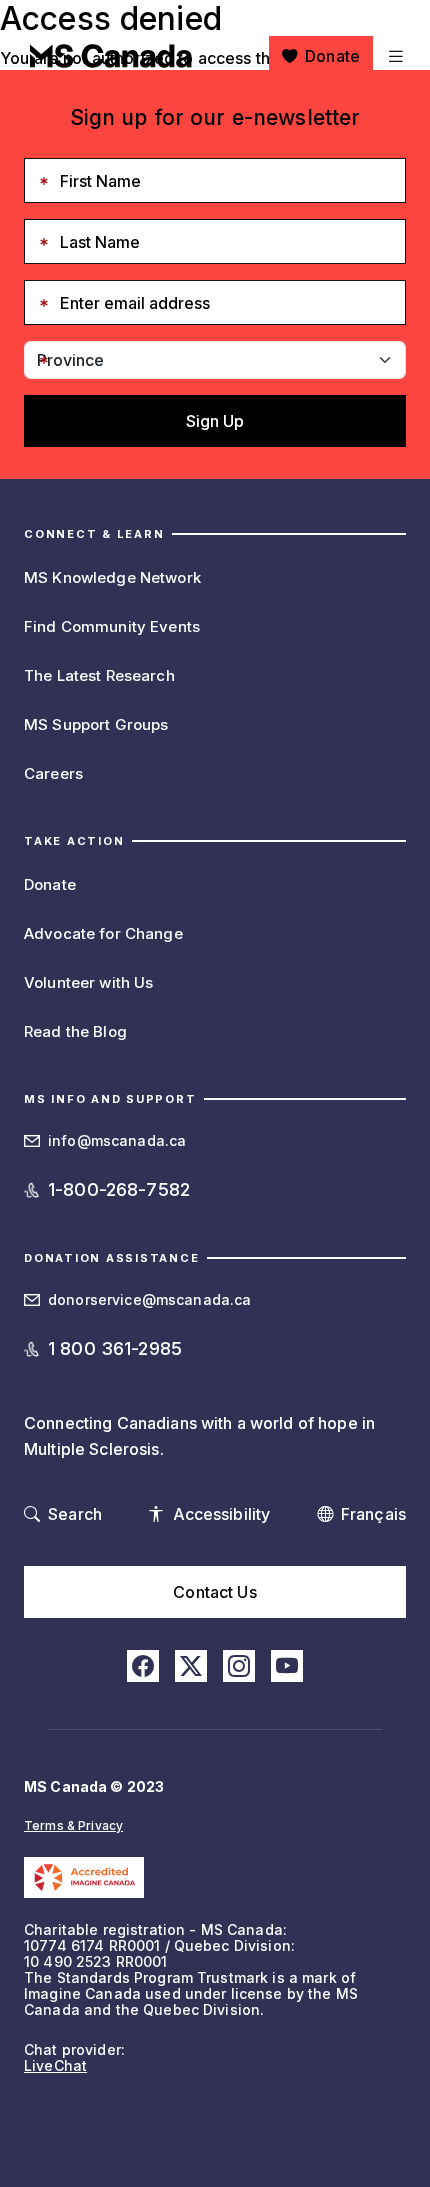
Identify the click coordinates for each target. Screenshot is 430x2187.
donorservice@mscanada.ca (149, 1299)
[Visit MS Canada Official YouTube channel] (287, 1666)
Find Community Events (112, 626)
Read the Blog (75, 1031)
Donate (332, 56)
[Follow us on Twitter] (191, 1666)
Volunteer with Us (88, 982)
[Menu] (393, 56)
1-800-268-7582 (119, 1189)
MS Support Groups (96, 724)
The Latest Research (99, 675)
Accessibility (222, 1514)
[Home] (111, 56)
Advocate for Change (103, 933)
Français (373, 1514)
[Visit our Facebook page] (143, 1666)
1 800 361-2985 (115, 1348)
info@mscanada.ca (117, 1140)
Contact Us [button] (214, 1592)
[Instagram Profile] (239, 1666)
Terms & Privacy (73, 1825)
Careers (53, 773)
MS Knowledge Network (112, 577)
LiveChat (55, 2065)
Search (75, 1514)
